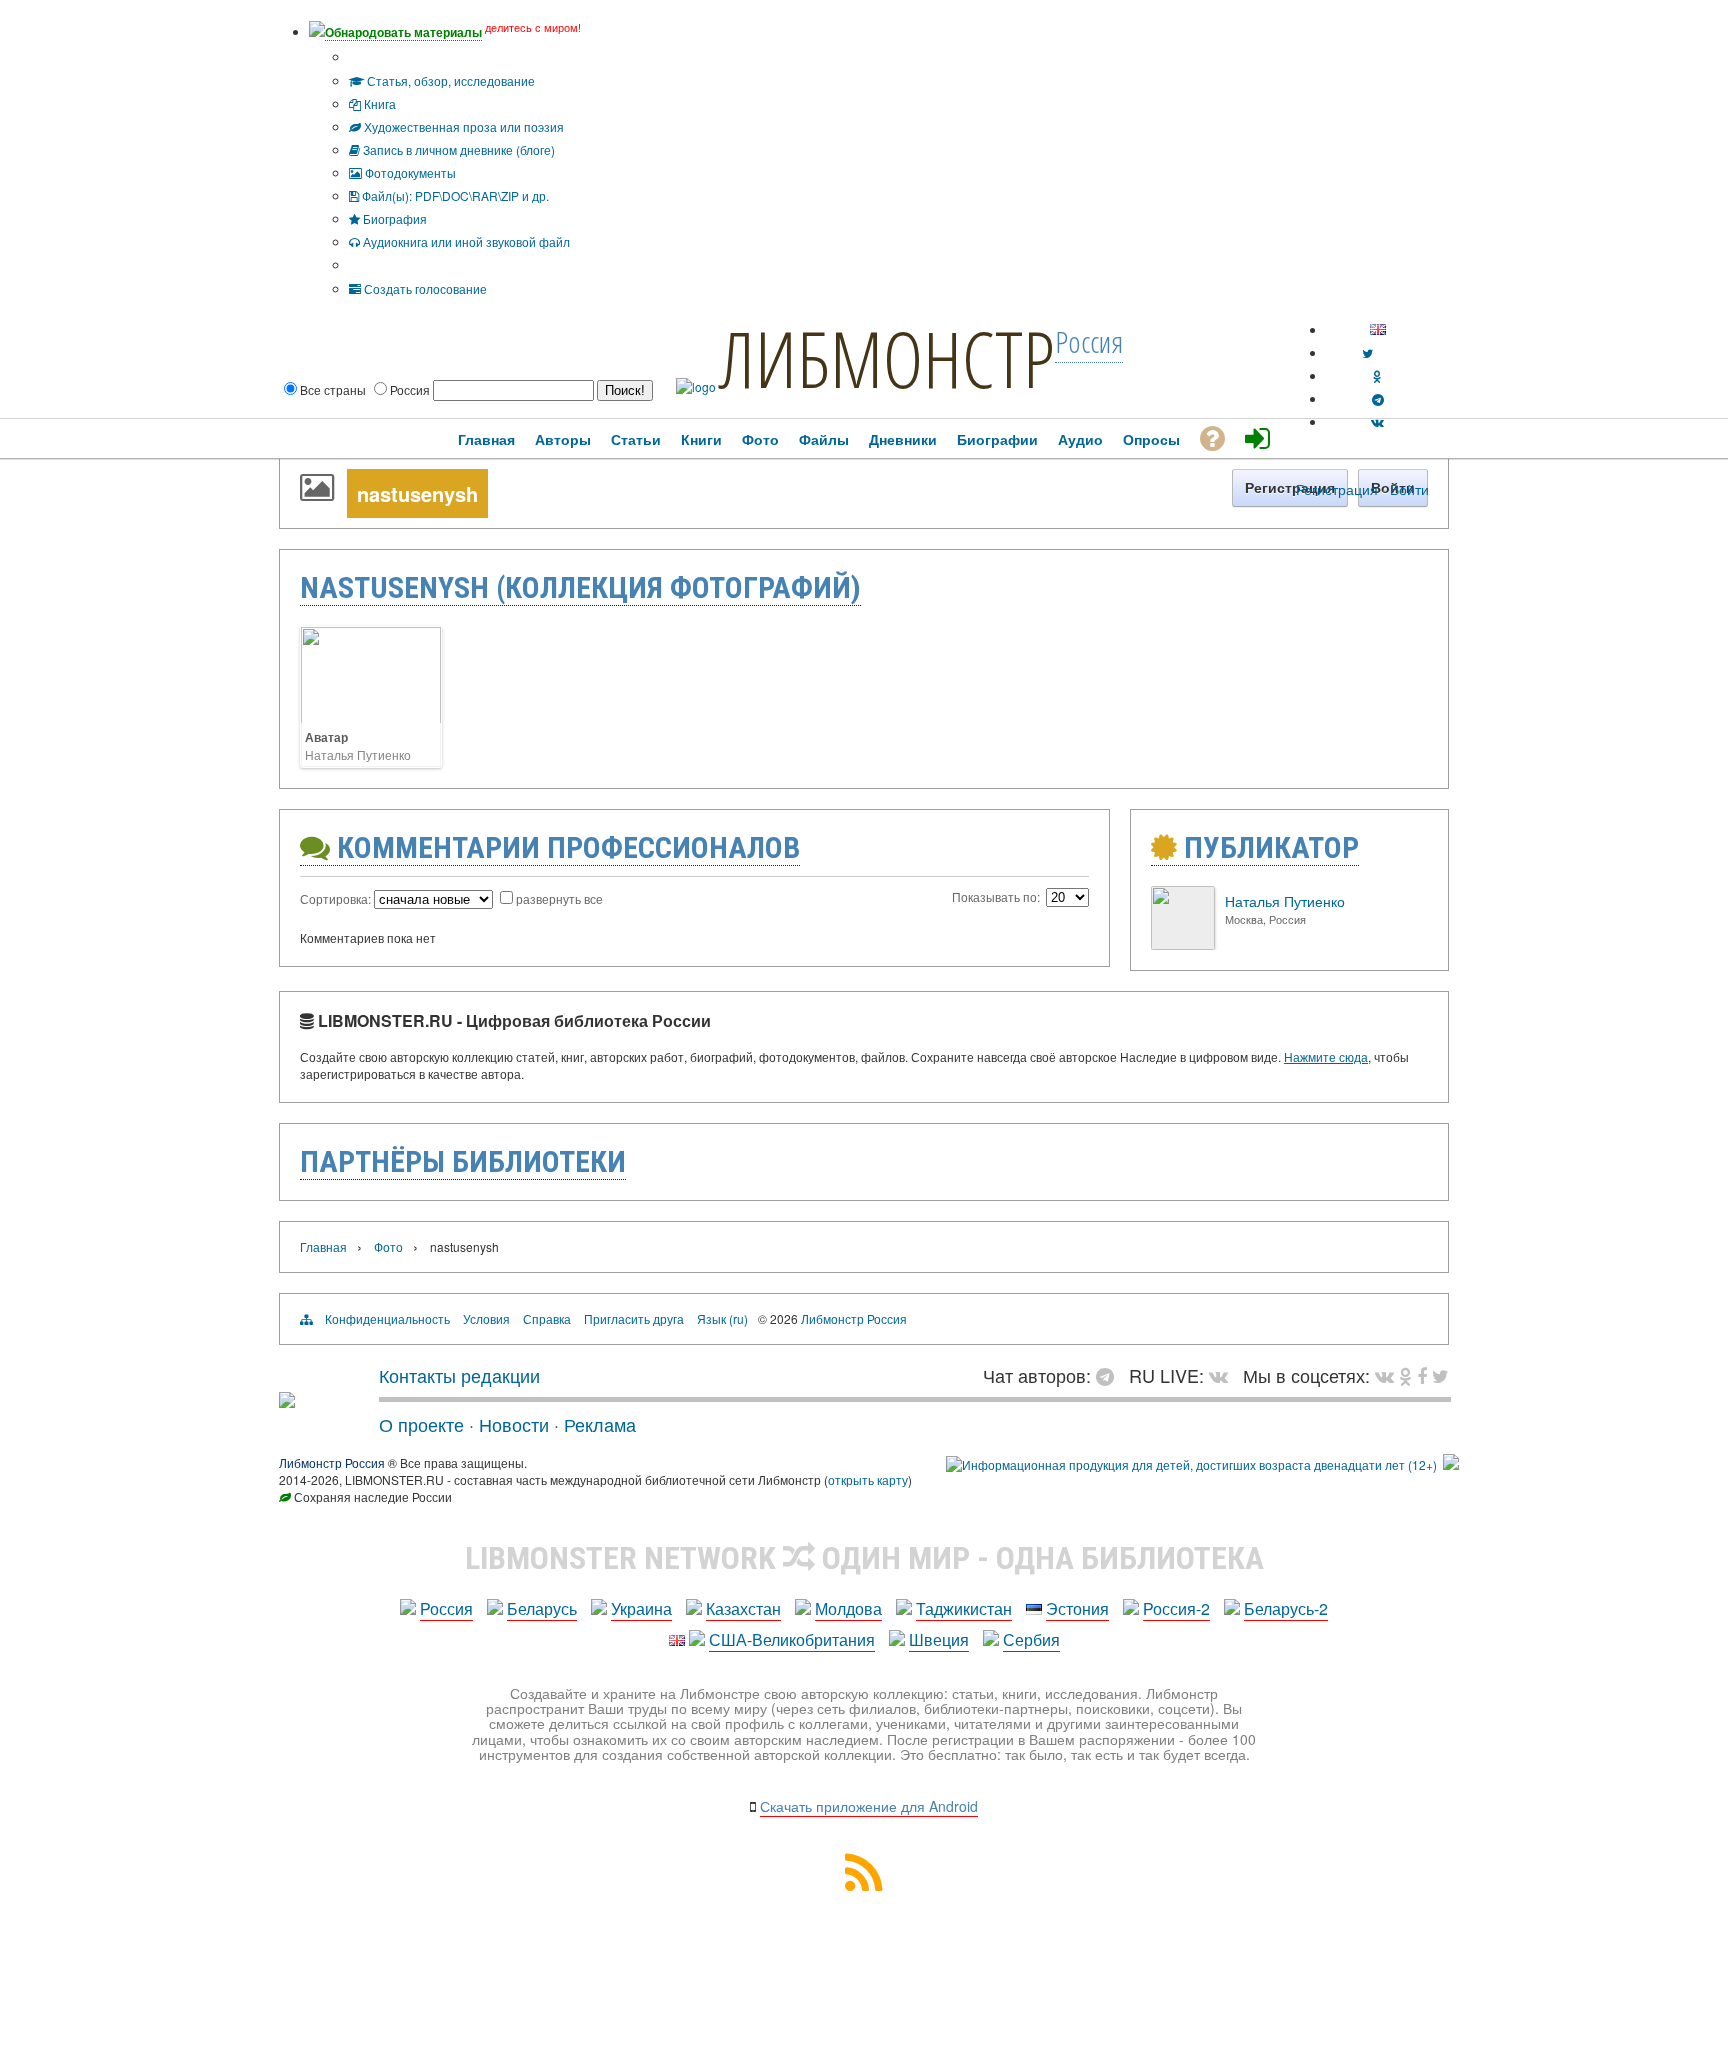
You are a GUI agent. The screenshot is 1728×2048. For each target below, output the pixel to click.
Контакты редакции (459, 1375)
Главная (323, 1246)
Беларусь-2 (1286, 1608)
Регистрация (1337, 489)
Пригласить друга (634, 1318)
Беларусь (542, 1608)
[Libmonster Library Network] (1451, 1464)
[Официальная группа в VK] (1377, 421)
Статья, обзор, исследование (449, 80)
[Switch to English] (1378, 329)
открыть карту (868, 1479)
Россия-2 (1176, 1608)
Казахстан (743, 1608)
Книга (378, 103)
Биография (393, 218)
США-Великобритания (792, 1639)
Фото (388, 1246)
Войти (1409, 489)
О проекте (421, 1424)
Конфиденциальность (387, 1318)
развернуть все (559, 898)
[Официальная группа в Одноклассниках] (1377, 375)
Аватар (326, 737)
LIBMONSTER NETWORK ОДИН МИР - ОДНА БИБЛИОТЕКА (864, 1558)
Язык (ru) (722, 1318)
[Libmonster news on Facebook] (1422, 1375)
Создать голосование (424, 288)
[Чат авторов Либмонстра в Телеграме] (1378, 398)
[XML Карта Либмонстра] (864, 1884)
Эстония (1077, 1608)
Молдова (848, 1608)
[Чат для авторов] (1110, 1375)
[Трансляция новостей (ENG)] (1367, 352)
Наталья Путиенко (358, 754)
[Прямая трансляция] (1223, 1375)
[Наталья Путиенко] (1183, 944)
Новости (514, 1424)
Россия (446, 1608)
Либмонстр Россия (854, 1318)
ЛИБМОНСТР (887, 358)
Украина (641, 1608)
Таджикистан (964, 1608)
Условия (486, 1318)
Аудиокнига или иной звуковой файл (465, 241)
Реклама (600, 1424)
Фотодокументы (409, 172)
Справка (547, 1318)
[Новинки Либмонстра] (1405, 1375)
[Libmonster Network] (1191, 1464)
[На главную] (287, 1400)
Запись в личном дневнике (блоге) (457, 149)
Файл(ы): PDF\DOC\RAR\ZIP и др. (454, 195)
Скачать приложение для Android (869, 1806)
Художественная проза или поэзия (462, 126)
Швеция (939, 1639)
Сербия (1031, 1639)
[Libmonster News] (1440, 1375)
